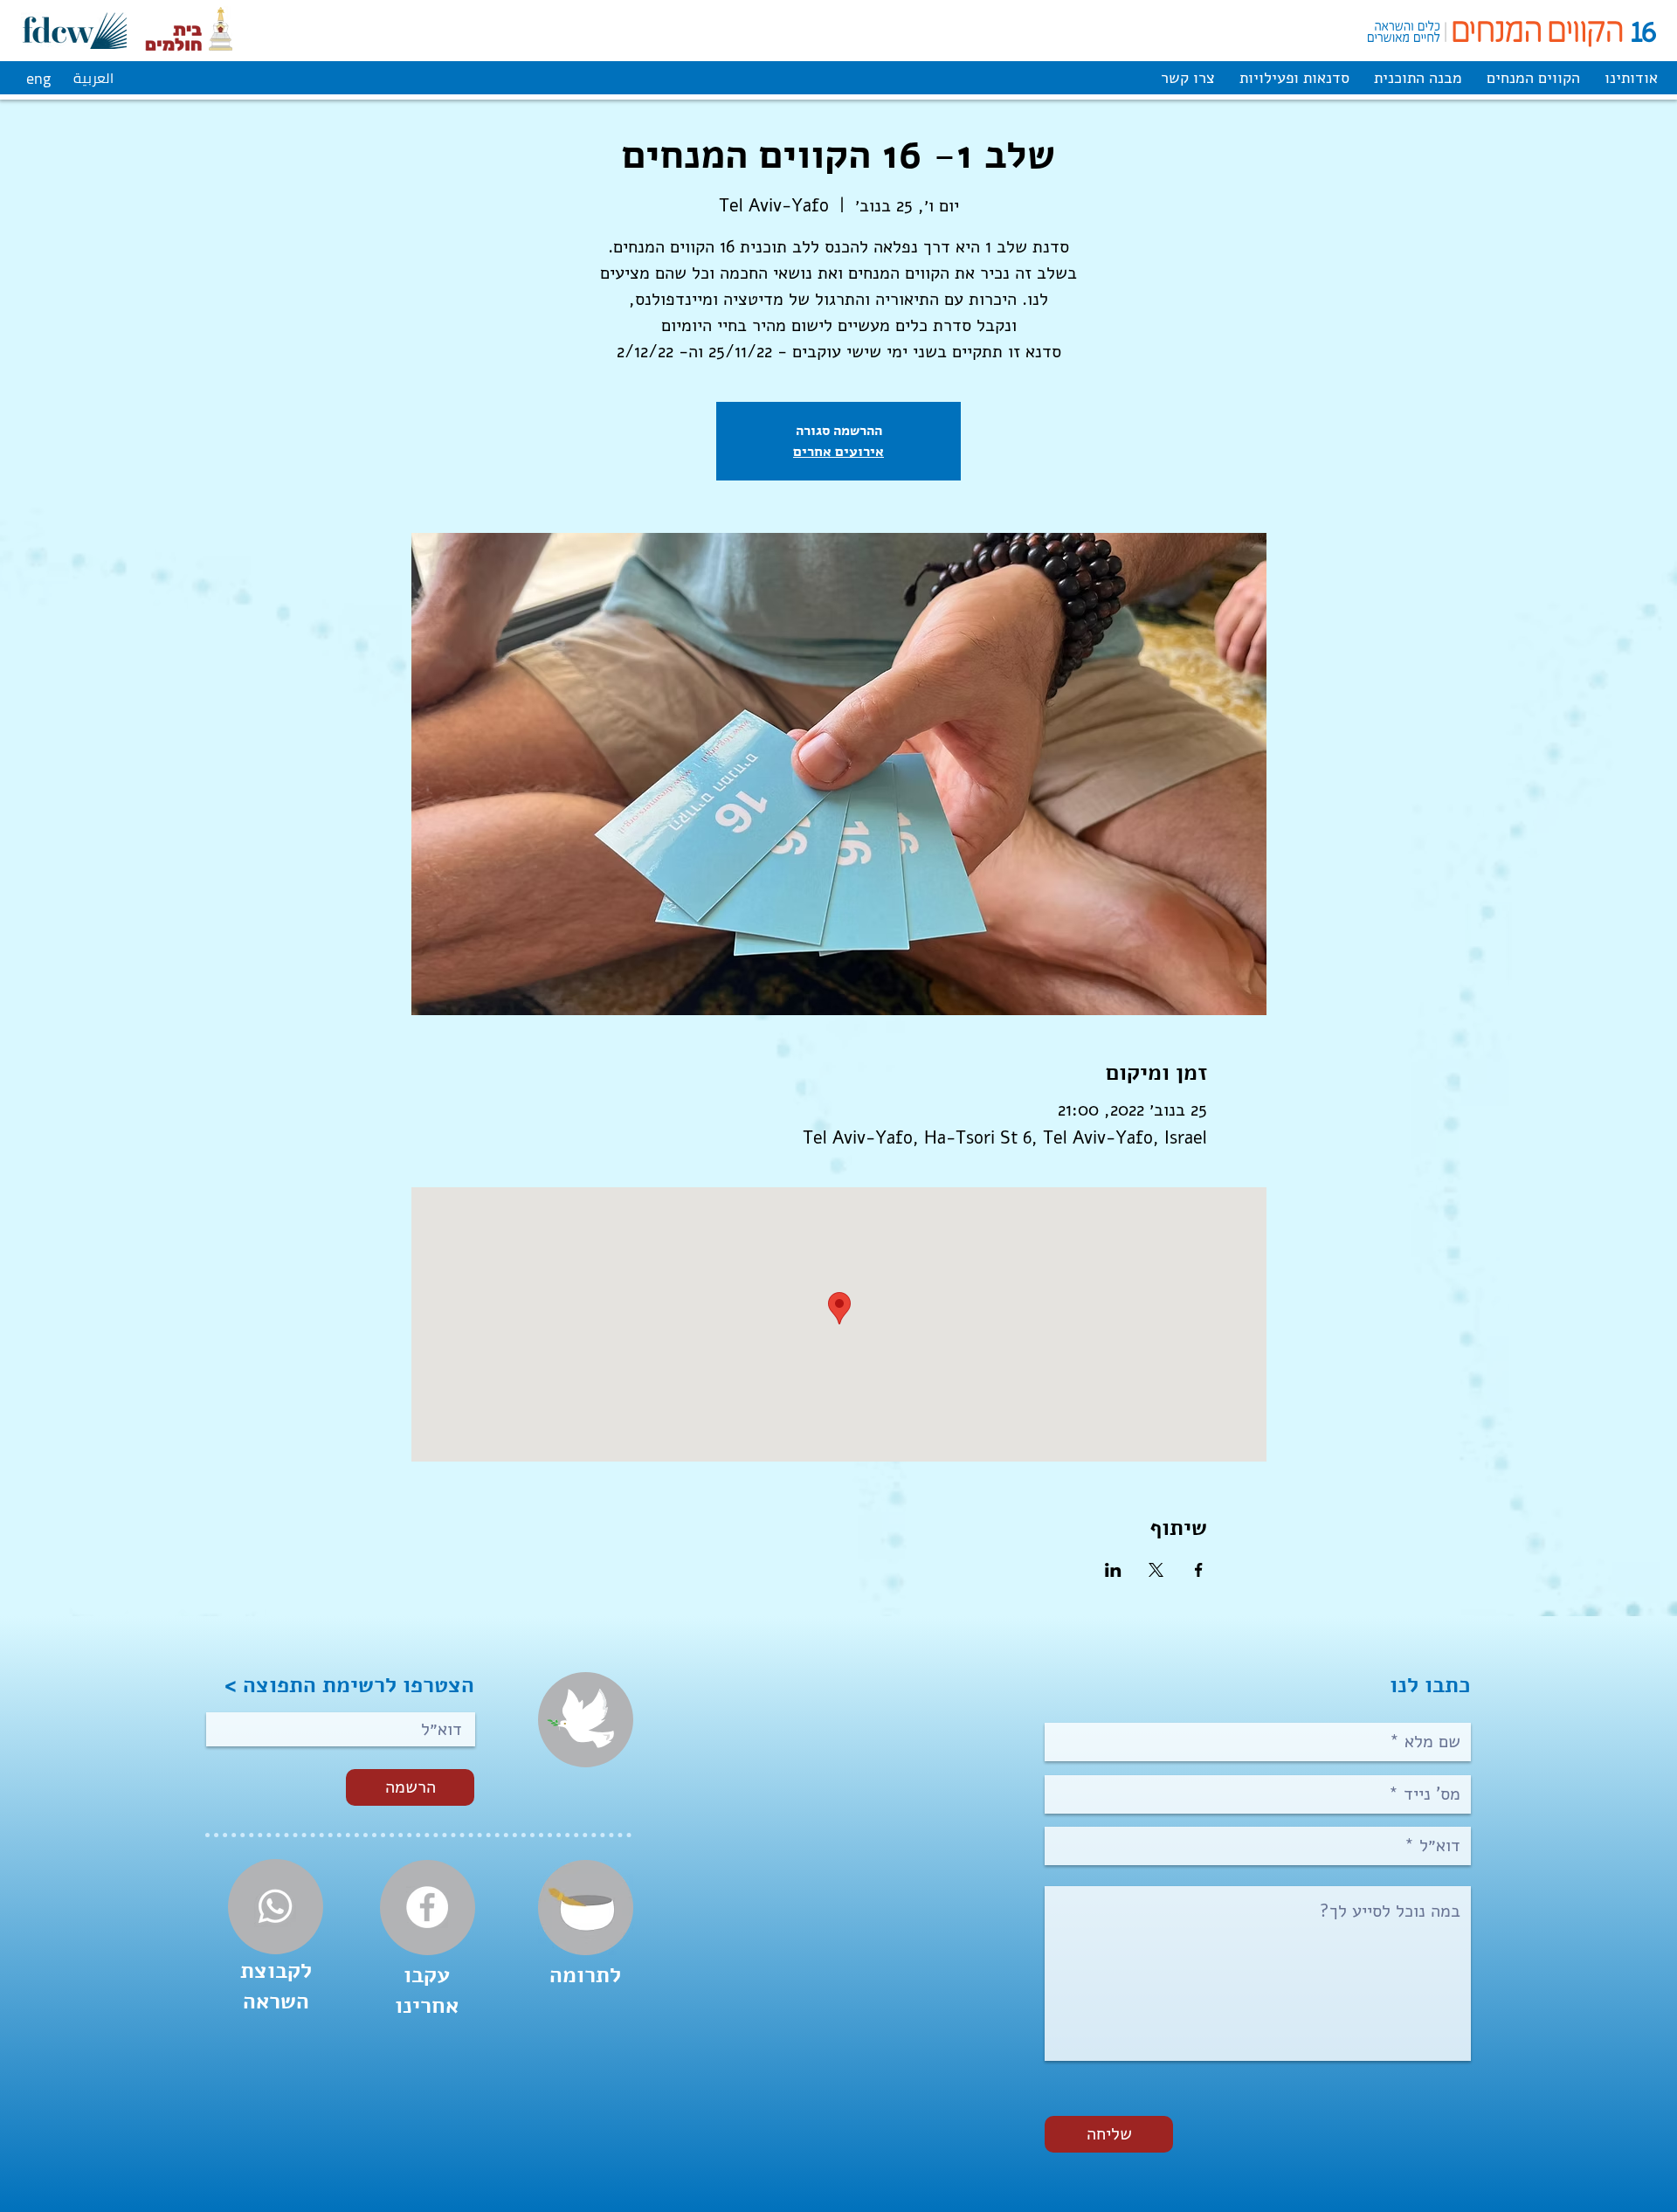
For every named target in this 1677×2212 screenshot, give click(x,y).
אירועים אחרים (838, 451)
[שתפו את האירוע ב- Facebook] (1199, 1570)
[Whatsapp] (275, 1906)
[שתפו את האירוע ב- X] (1156, 1570)
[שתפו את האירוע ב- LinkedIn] (1113, 1570)
